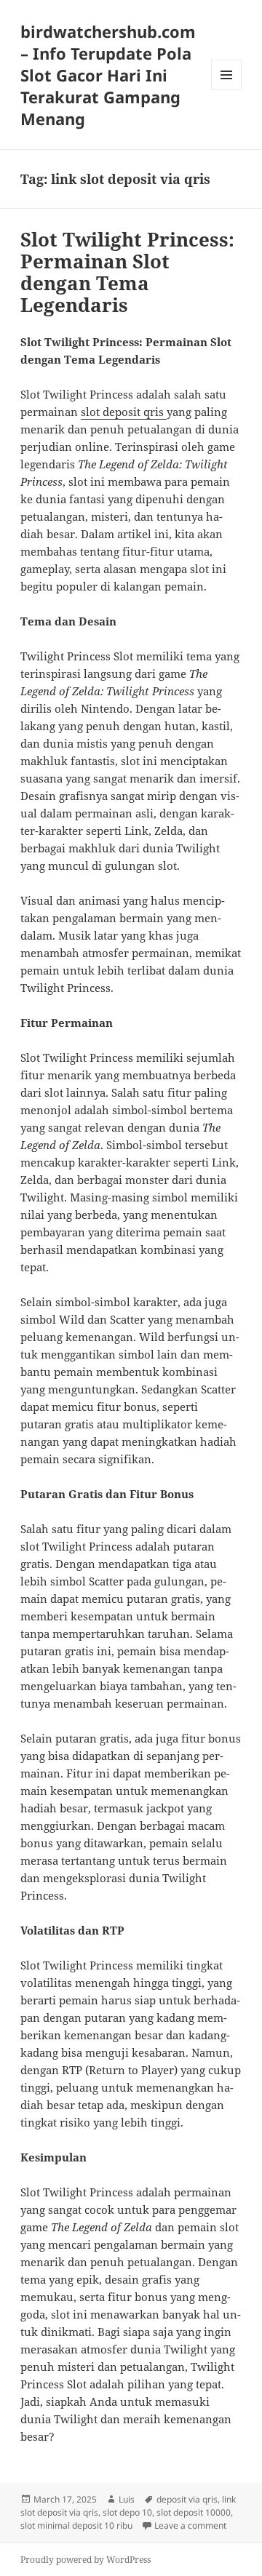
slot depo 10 (127, 2512)
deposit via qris (187, 2499)
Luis (127, 2499)
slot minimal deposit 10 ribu (76, 2525)
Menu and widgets (227, 90)
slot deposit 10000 (194, 2512)
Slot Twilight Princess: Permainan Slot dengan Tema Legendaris (127, 272)
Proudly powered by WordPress (86, 2560)
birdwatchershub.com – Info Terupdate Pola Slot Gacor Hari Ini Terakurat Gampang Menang (108, 75)
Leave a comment (190, 2525)
